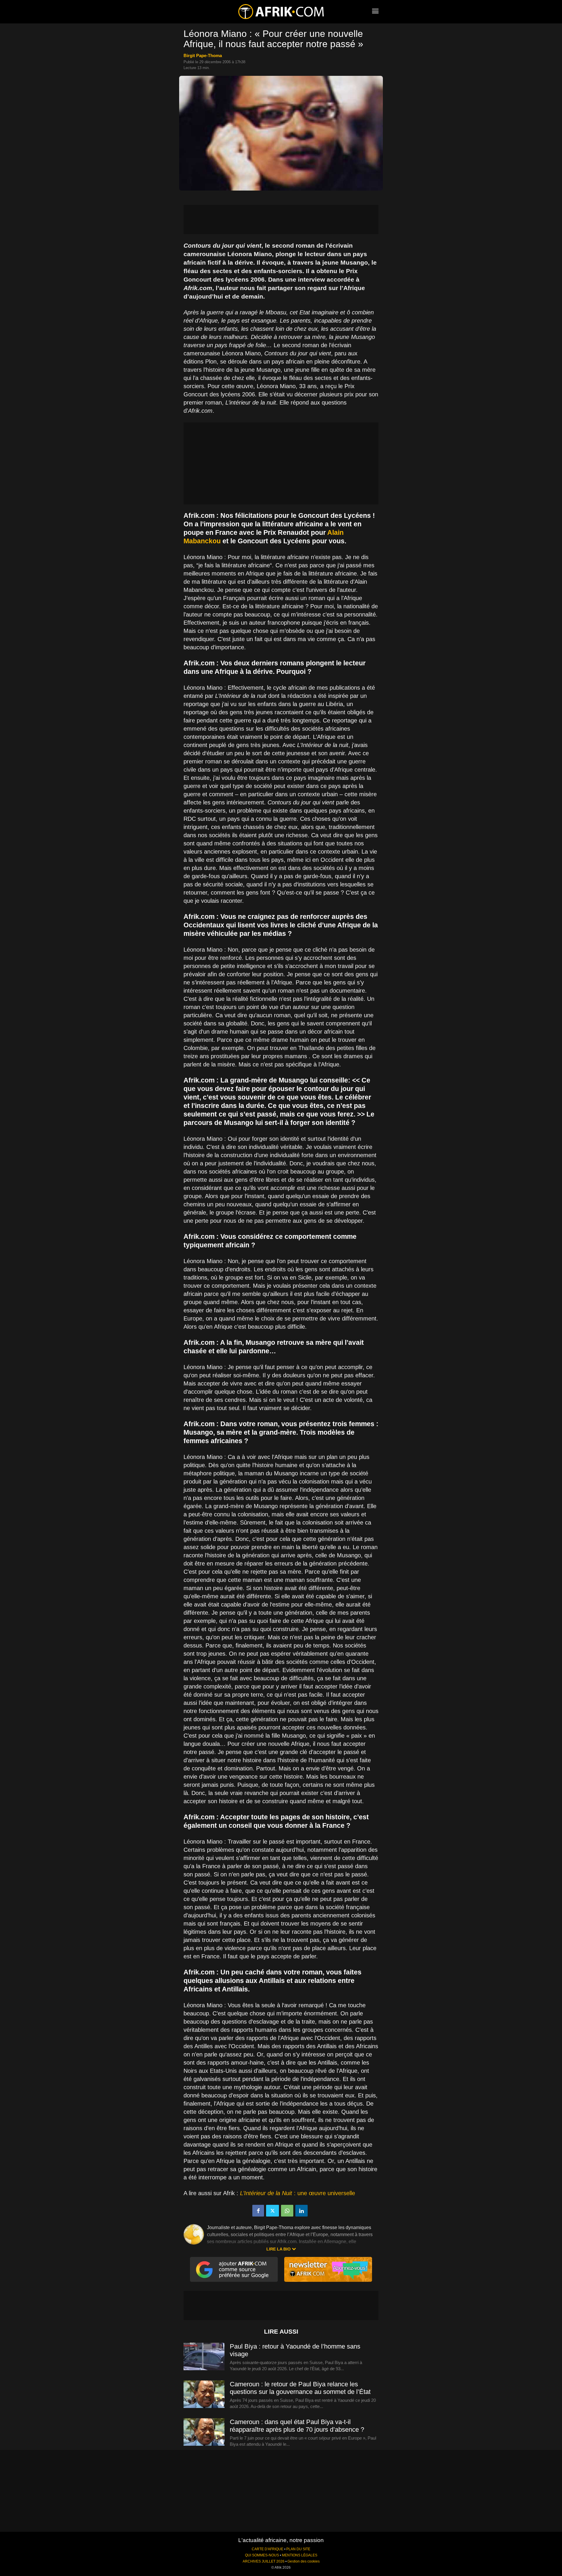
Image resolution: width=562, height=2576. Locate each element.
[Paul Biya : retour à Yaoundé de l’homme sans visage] (204, 2357)
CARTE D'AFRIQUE (268, 2549)
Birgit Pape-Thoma (203, 55)
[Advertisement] (281, 220)
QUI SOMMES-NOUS (262, 2555)
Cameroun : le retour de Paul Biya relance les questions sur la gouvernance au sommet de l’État (300, 2388)
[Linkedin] (301, 2211)
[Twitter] (273, 2211)
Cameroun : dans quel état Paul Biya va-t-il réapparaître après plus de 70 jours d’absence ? (297, 2426)
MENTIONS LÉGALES (300, 2555)
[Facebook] (258, 2211)
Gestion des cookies (304, 2561)
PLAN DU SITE (298, 2549)
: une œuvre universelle (298, 2193)
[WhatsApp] (287, 2211)
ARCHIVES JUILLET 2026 (264, 2561)
